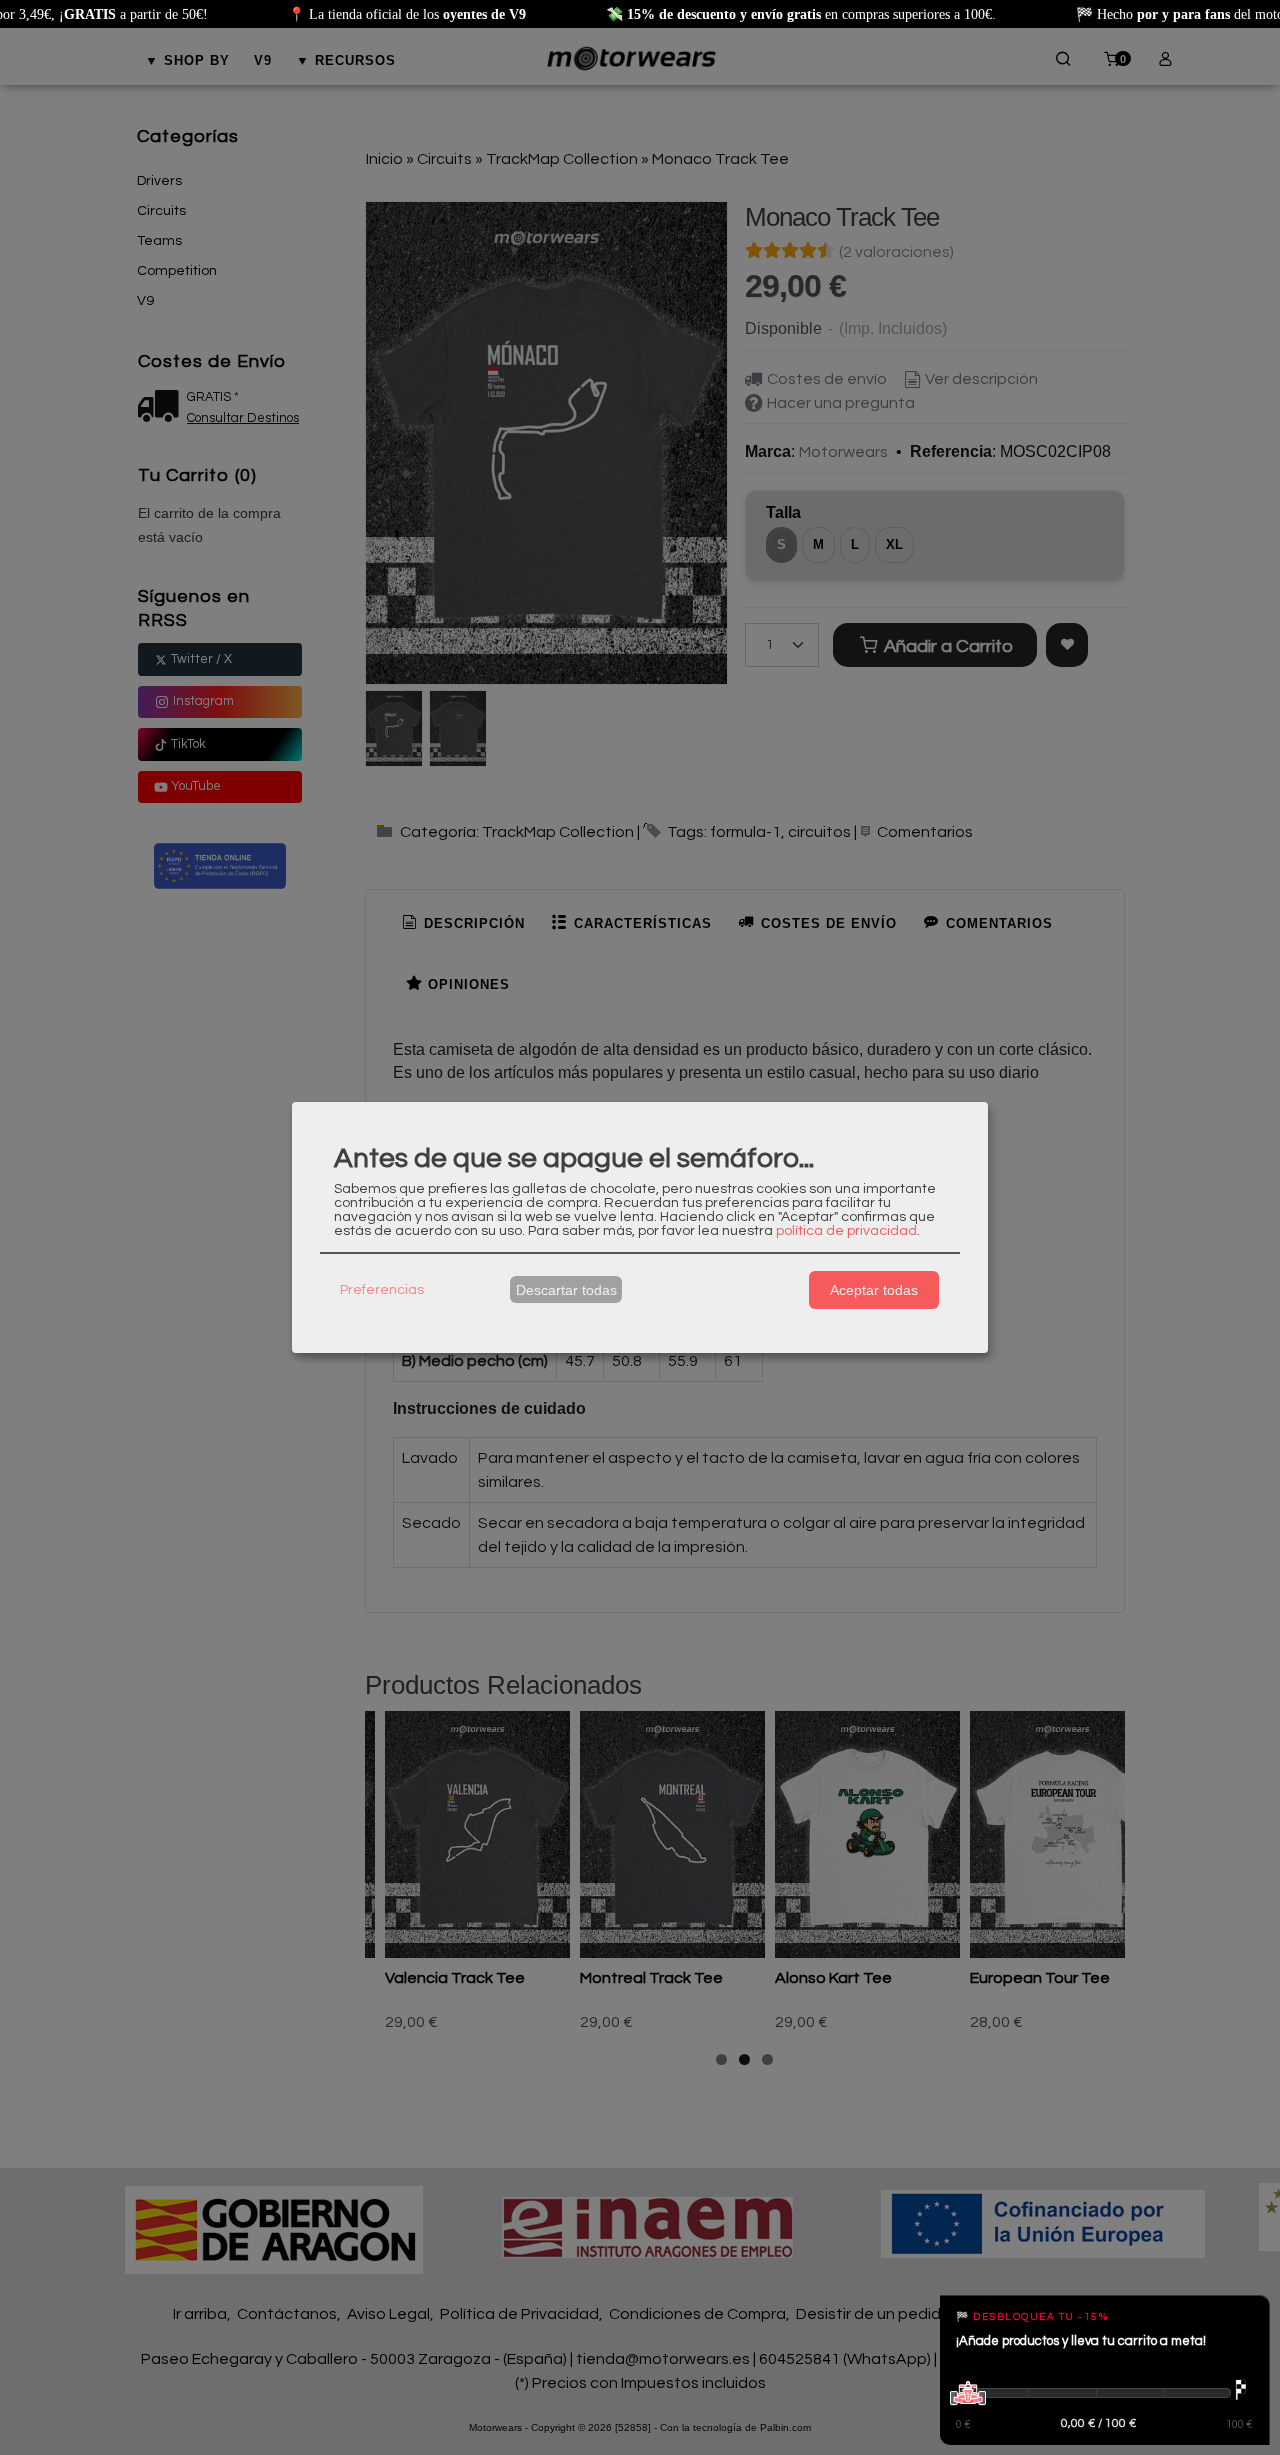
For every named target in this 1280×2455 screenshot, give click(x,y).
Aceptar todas (874, 1290)
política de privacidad (846, 1231)
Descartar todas (566, 1290)
